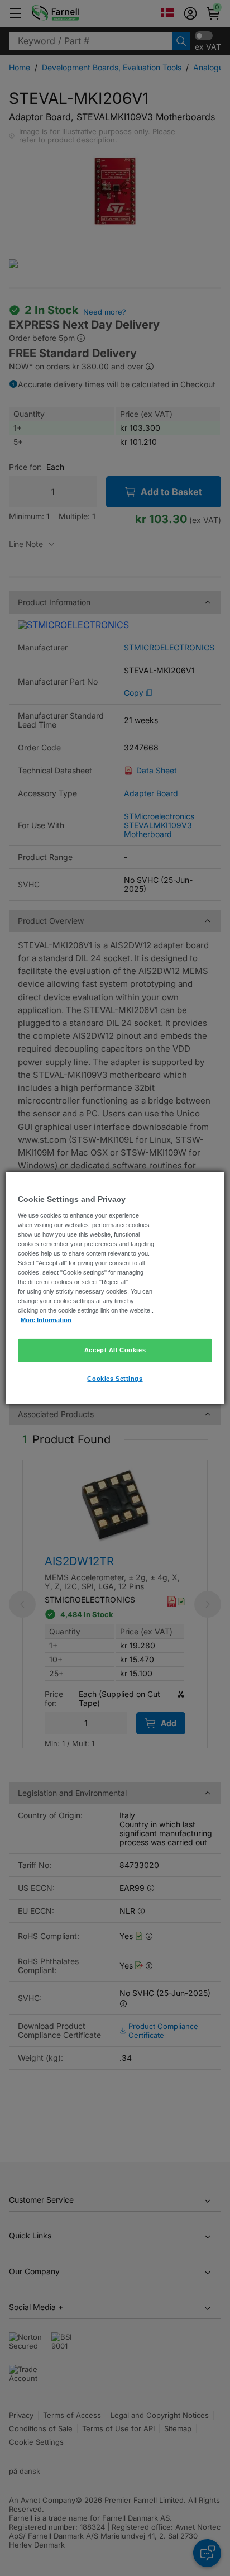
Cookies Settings (115, 1379)
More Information (46, 1320)
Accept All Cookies (115, 1350)
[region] (115, 1288)
